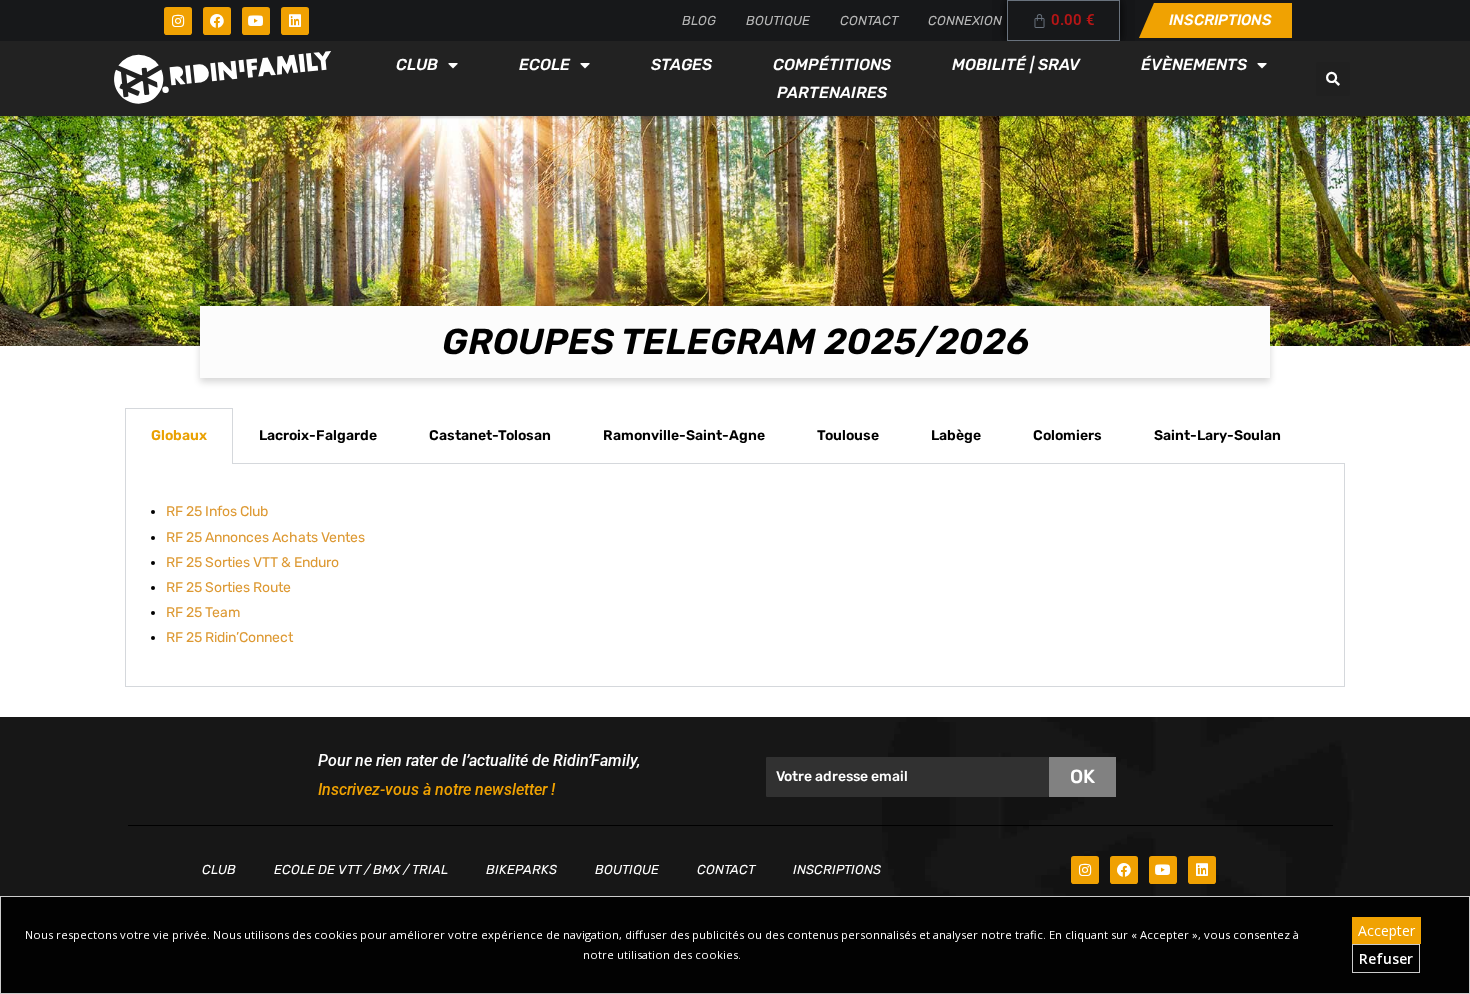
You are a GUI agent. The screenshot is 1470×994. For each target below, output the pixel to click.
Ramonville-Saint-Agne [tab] (684, 435)
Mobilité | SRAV (1016, 64)
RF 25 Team (203, 612)
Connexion (965, 20)
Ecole (544, 64)
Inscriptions (837, 869)
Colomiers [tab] (1067, 435)
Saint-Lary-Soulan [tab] (1217, 435)
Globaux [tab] (179, 435)
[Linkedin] (295, 21)
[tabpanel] (735, 575)
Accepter (1386, 930)
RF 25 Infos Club (217, 511)
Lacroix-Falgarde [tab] (318, 435)
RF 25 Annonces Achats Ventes (265, 537)
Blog (699, 20)
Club (417, 64)
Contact (869, 20)
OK (1082, 776)
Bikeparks (521, 869)
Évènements (1194, 64)
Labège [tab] (956, 435)
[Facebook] (217, 21)
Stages (681, 64)
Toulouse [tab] (848, 435)
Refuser (1386, 958)
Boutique (778, 20)
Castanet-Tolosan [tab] (490, 435)
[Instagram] (178, 21)
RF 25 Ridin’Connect (229, 637)
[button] (1333, 79)
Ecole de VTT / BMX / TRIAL (361, 869)
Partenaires (832, 92)
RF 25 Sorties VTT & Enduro (252, 562)
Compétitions (832, 64)
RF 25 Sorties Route (228, 587)
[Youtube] (256, 21)
